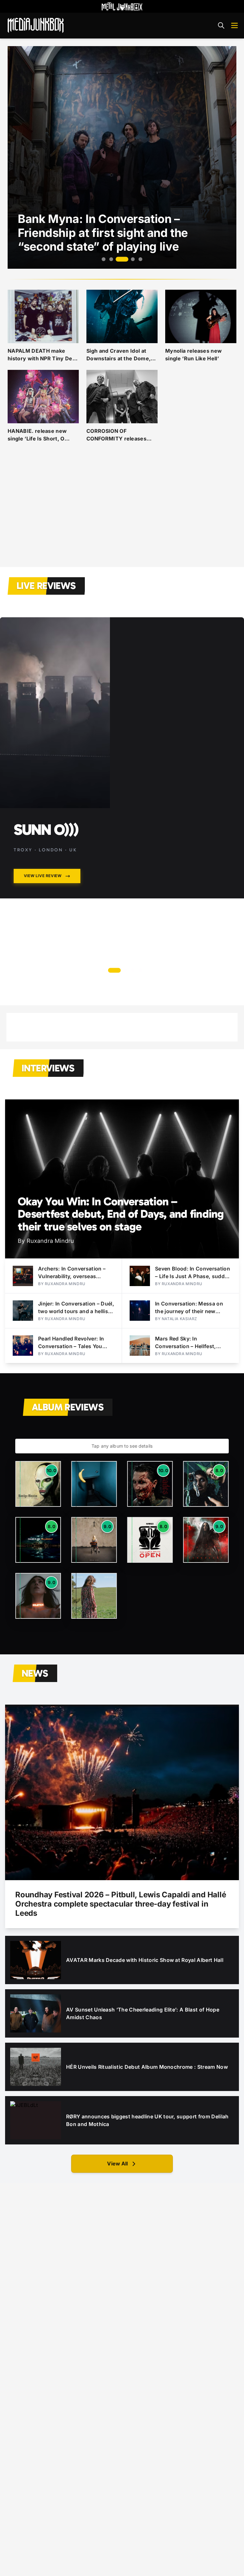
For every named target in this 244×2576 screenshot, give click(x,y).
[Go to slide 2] (111, 259)
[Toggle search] (221, 25)
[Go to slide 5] (140, 259)
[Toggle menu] (234, 25)
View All (117, 2164)
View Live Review (43, 876)
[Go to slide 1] (104, 259)
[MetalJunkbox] (122, 6)
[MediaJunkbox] (36, 25)
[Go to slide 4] (133, 259)
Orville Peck (59, 830)
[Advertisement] (122, 512)
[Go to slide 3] (122, 259)
